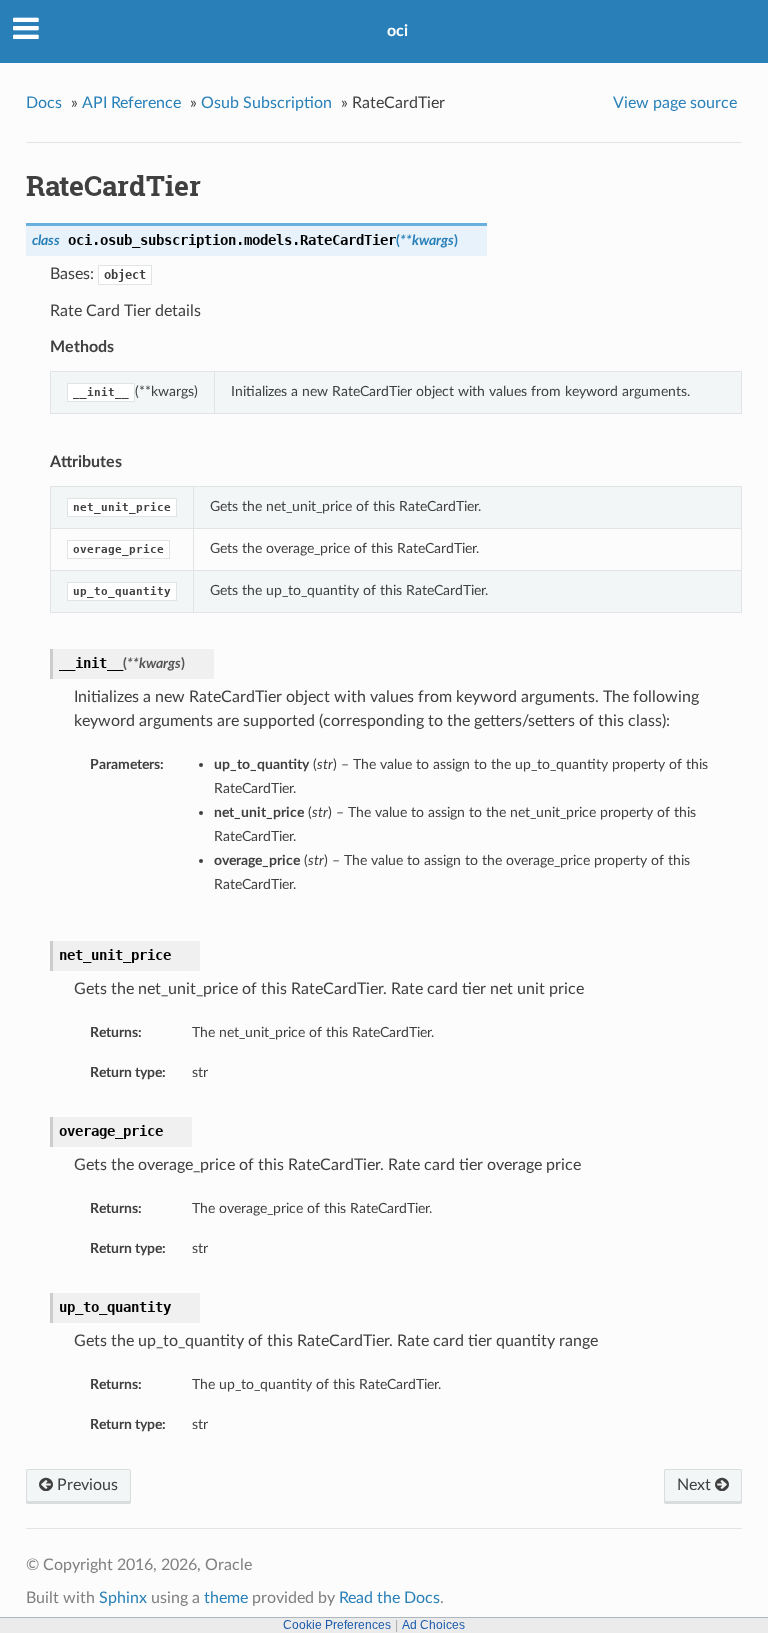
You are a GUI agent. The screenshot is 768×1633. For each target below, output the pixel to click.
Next (696, 1485)
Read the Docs (389, 1598)
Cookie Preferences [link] (337, 1625)
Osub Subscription (266, 103)
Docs (44, 103)
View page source (675, 103)
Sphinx (123, 1598)
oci (397, 31)
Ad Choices (433, 1625)
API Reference (131, 103)
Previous (85, 1485)
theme (226, 1598)
